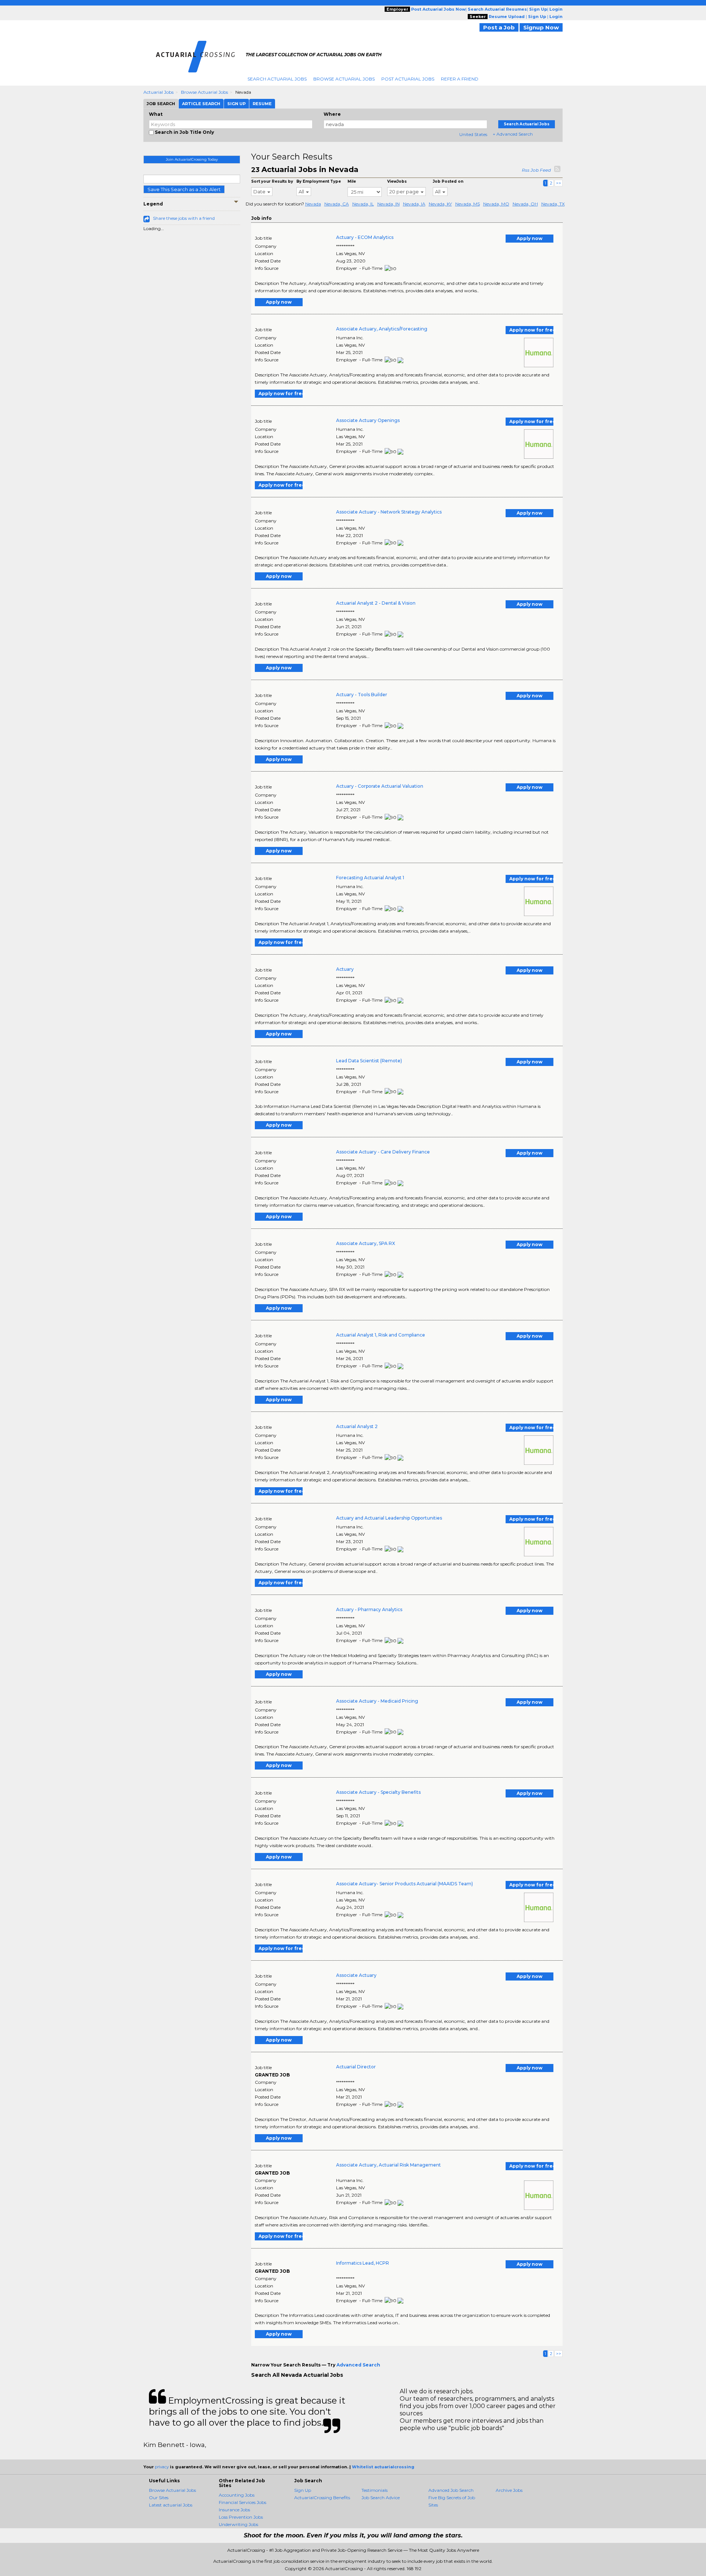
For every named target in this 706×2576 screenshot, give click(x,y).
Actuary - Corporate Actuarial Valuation (380, 786)
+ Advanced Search (513, 134)
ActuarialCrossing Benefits (322, 2498)
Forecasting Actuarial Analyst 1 (370, 878)
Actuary (345, 969)
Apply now (529, 238)
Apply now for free (531, 330)
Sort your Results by (272, 181)
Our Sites (159, 2498)
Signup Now (541, 27)
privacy (162, 2467)
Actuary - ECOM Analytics (365, 237)
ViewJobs (397, 181)
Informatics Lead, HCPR (363, 2263)
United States (473, 134)
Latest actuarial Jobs (171, 2505)
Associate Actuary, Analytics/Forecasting (382, 329)
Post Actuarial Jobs (408, 79)
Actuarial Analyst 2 (357, 1426)
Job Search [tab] (161, 104)
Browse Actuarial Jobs (344, 79)
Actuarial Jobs (158, 92)
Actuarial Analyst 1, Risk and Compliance (381, 1335)
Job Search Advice (381, 2498)
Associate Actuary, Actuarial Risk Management (388, 2165)
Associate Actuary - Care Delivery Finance (383, 1152)
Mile (352, 181)
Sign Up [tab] (236, 104)
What (156, 114)
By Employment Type (319, 181)
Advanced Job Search (451, 2490)
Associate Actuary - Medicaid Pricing (377, 1701)
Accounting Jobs (237, 2495)
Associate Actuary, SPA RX (366, 1243)
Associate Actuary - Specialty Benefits (378, 1792)
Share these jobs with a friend (184, 218)
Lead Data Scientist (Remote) (369, 1061)
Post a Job (499, 27)
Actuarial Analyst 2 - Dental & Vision (376, 603)
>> (559, 183)
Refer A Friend (460, 79)
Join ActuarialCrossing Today (192, 159)
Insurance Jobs (234, 2510)
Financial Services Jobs (243, 2502)
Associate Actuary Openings (368, 420)
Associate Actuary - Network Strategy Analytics (389, 512)
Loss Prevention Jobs (241, 2517)
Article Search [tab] (201, 104)
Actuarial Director (356, 2067)
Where (332, 114)
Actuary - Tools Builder (362, 695)
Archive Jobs (509, 2490)
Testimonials (375, 2490)
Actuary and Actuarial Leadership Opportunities (389, 1518)
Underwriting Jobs (238, 2524)
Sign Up (303, 2490)
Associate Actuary (356, 1975)
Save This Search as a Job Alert (184, 189)
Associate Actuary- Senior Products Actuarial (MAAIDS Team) (404, 1884)
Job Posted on (448, 181)
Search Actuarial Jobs (277, 79)
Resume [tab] (262, 104)
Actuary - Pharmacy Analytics (369, 1609)
